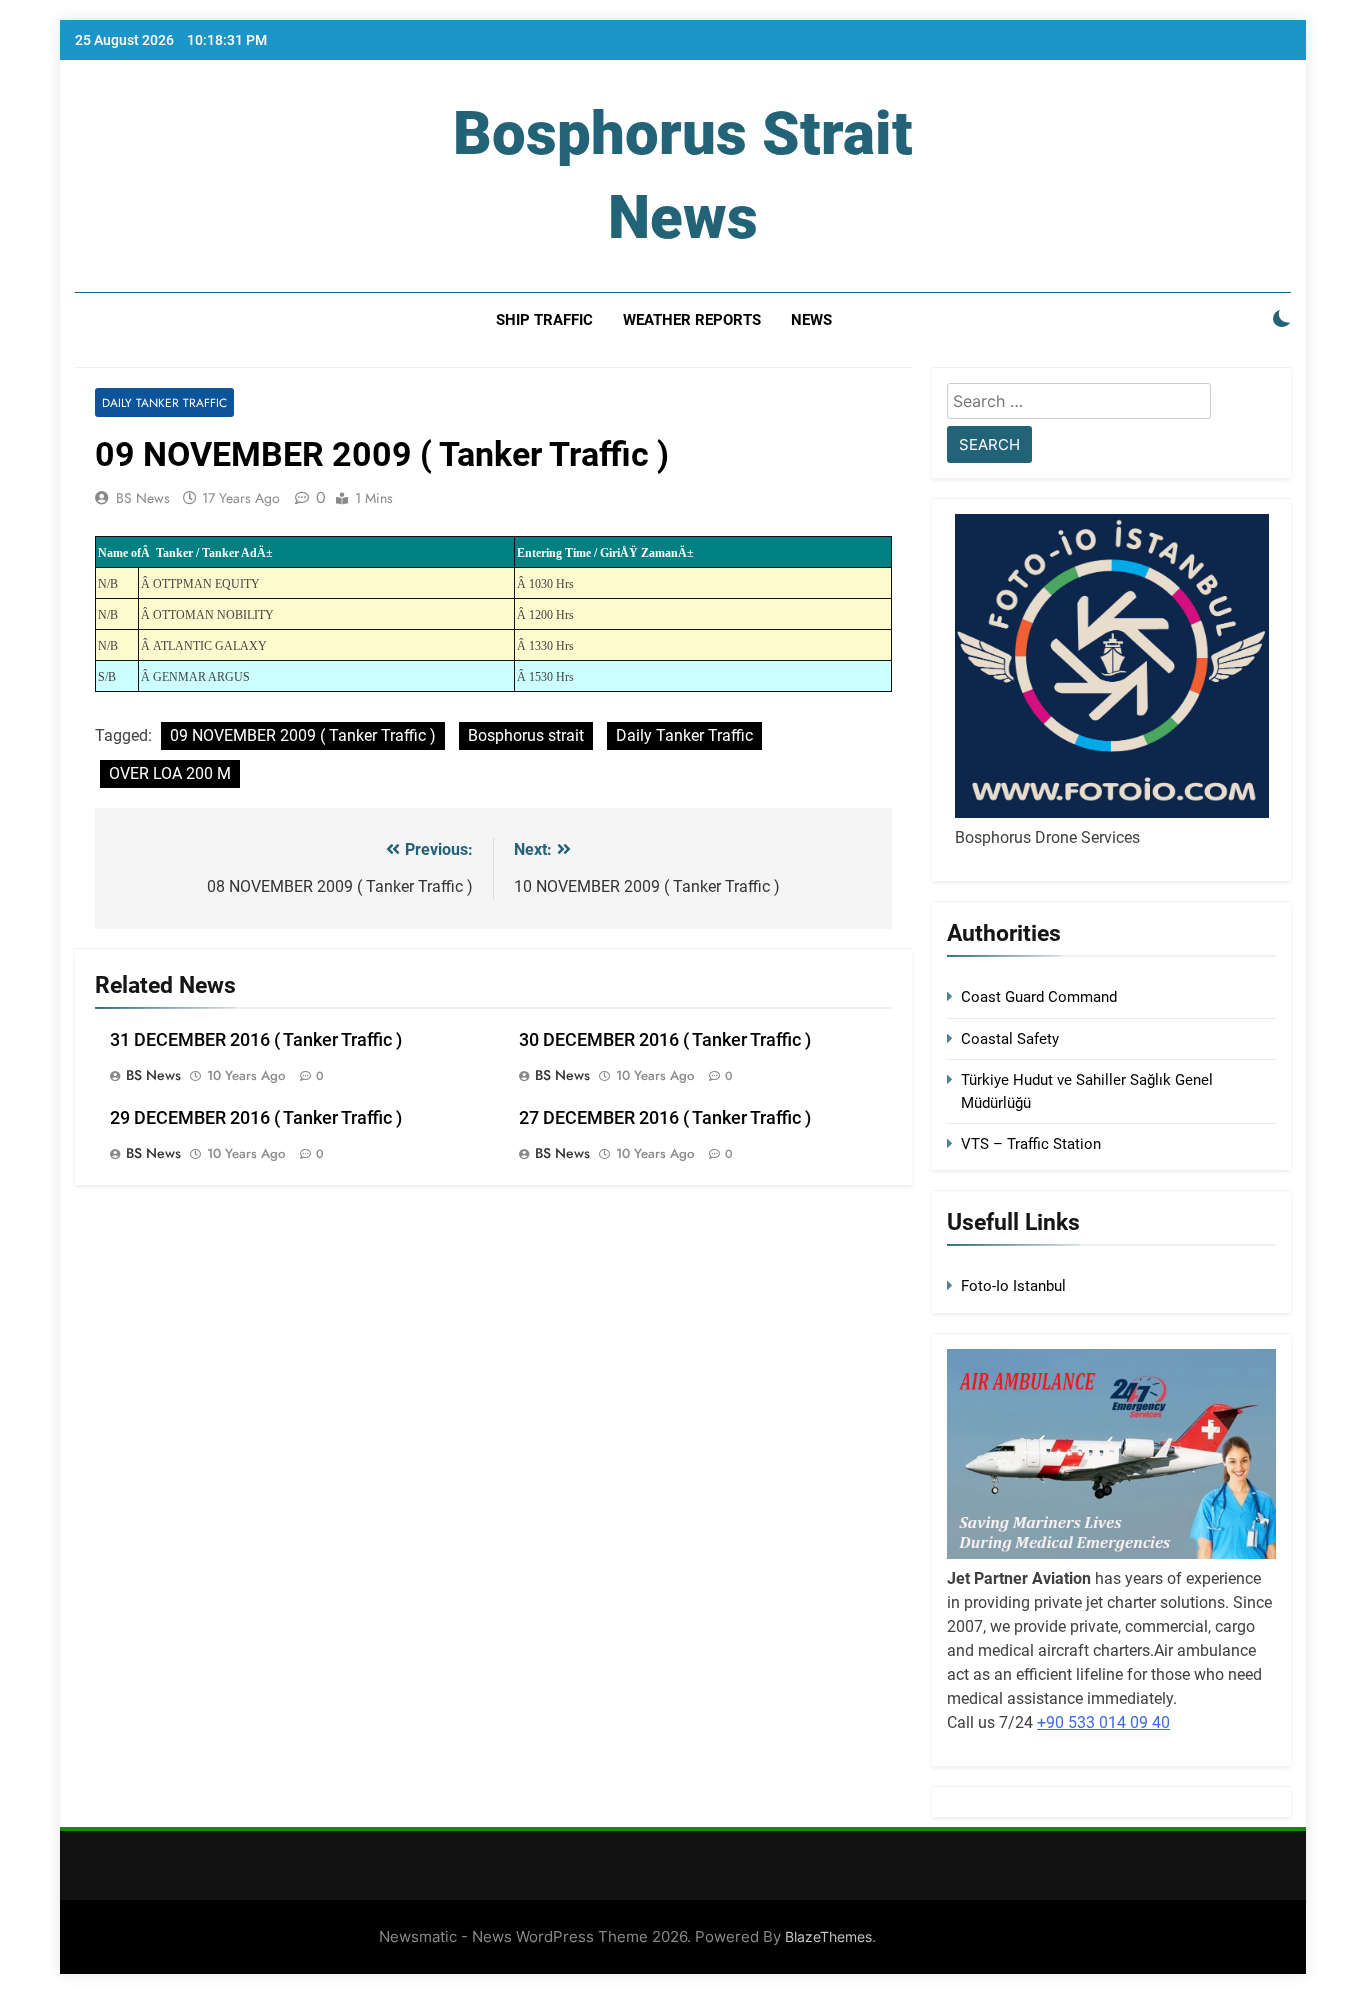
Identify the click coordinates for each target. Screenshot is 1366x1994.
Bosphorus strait (526, 735)
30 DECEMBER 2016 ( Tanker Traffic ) (665, 1040)
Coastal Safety (1010, 1039)
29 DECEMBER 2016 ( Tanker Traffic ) (256, 1118)
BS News (143, 498)
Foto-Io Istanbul (1013, 1286)
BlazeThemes (828, 1936)
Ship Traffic (544, 320)
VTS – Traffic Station (1031, 1144)
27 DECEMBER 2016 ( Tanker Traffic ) (665, 1118)
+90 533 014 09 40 (1103, 1722)
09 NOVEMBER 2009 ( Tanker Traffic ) (303, 735)
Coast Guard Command (1039, 997)
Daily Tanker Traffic (164, 402)
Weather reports (692, 320)
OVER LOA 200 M (170, 773)
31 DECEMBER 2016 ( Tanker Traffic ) (256, 1040)
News (811, 320)
